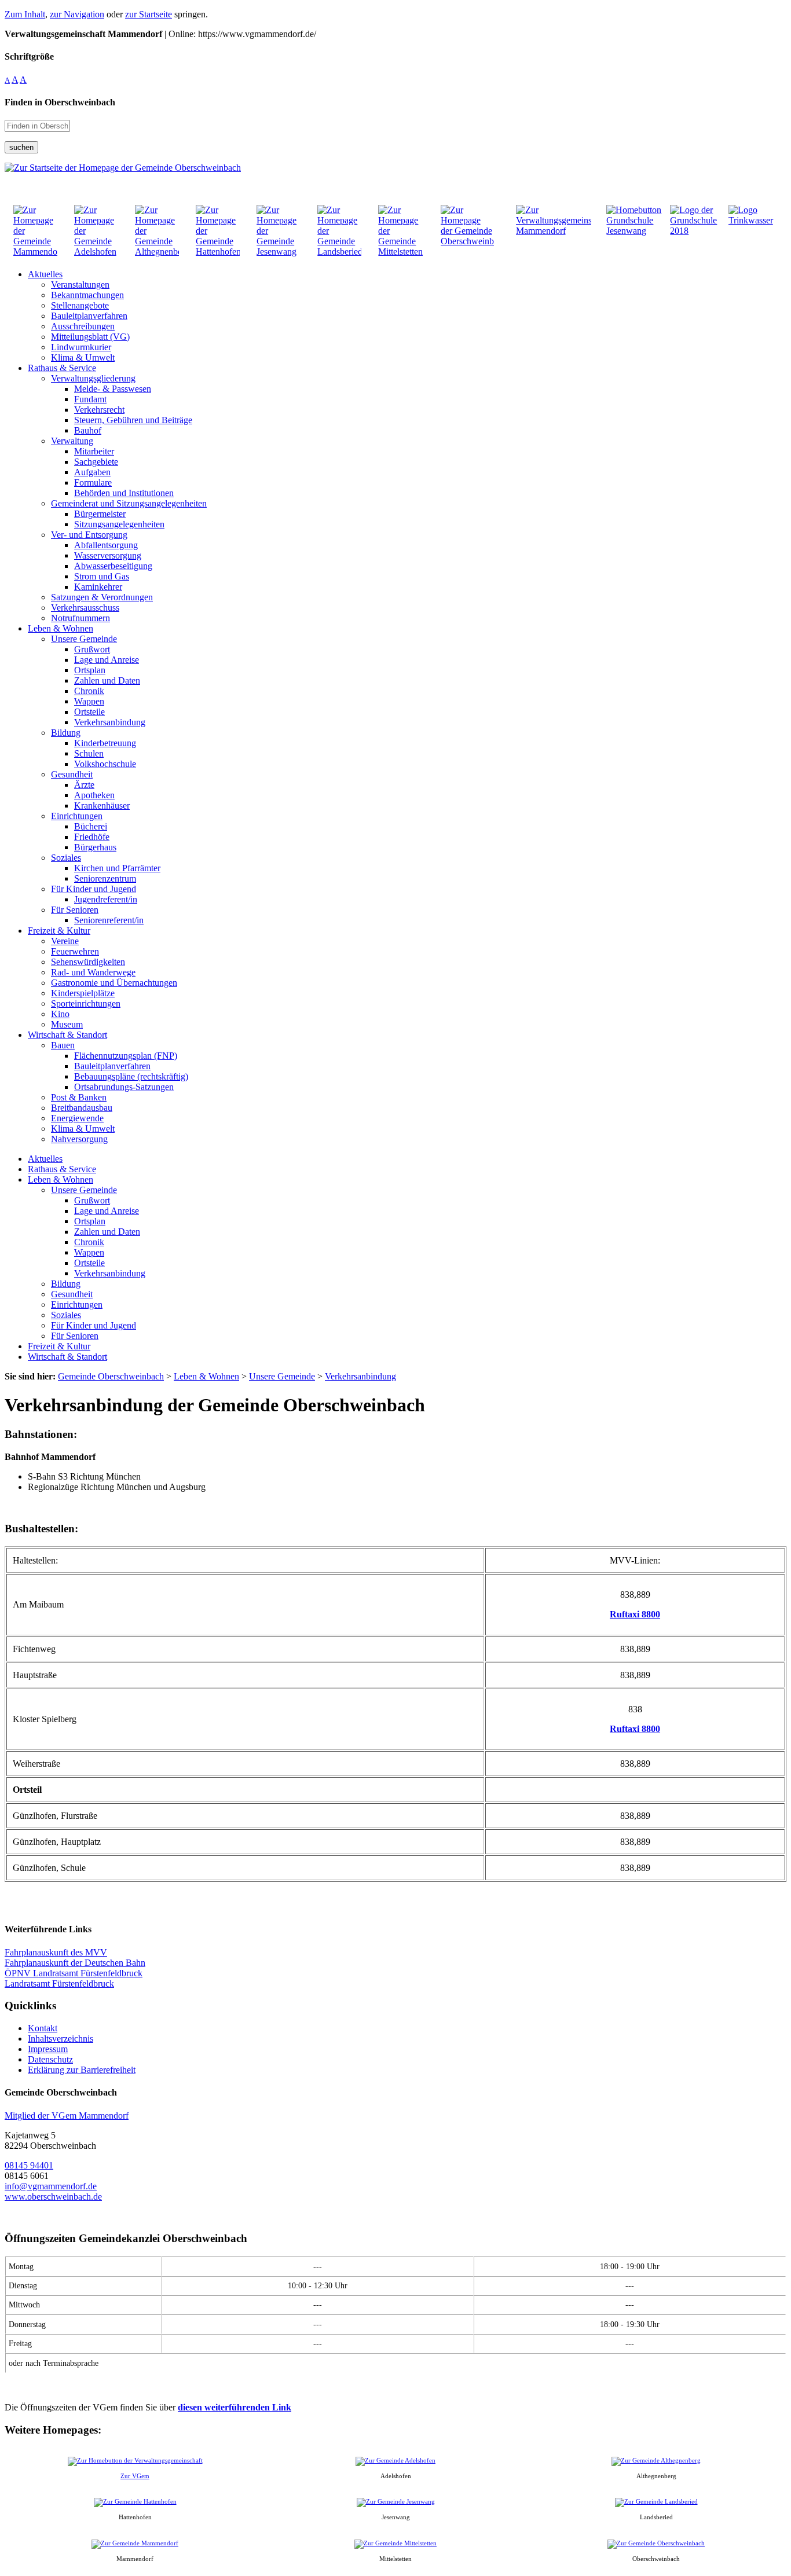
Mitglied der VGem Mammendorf (67, 2116)
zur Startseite (149, 14)
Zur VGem (135, 2476)
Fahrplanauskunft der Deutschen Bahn (75, 1963)
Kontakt (43, 2028)
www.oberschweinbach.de (53, 2197)
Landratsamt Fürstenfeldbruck (59, 1984)
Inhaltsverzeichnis (61, 2039)
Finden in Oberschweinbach (60, 102)
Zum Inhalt (25, 14)
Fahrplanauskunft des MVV (56, 1952)
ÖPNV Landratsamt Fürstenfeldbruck (74, 1973)
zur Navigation (77, 14)
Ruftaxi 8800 (635, 1614)
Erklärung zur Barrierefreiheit (82, 2070)
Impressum (48, 2049)
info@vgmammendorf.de (51, 2186)
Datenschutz (50, 2059)
